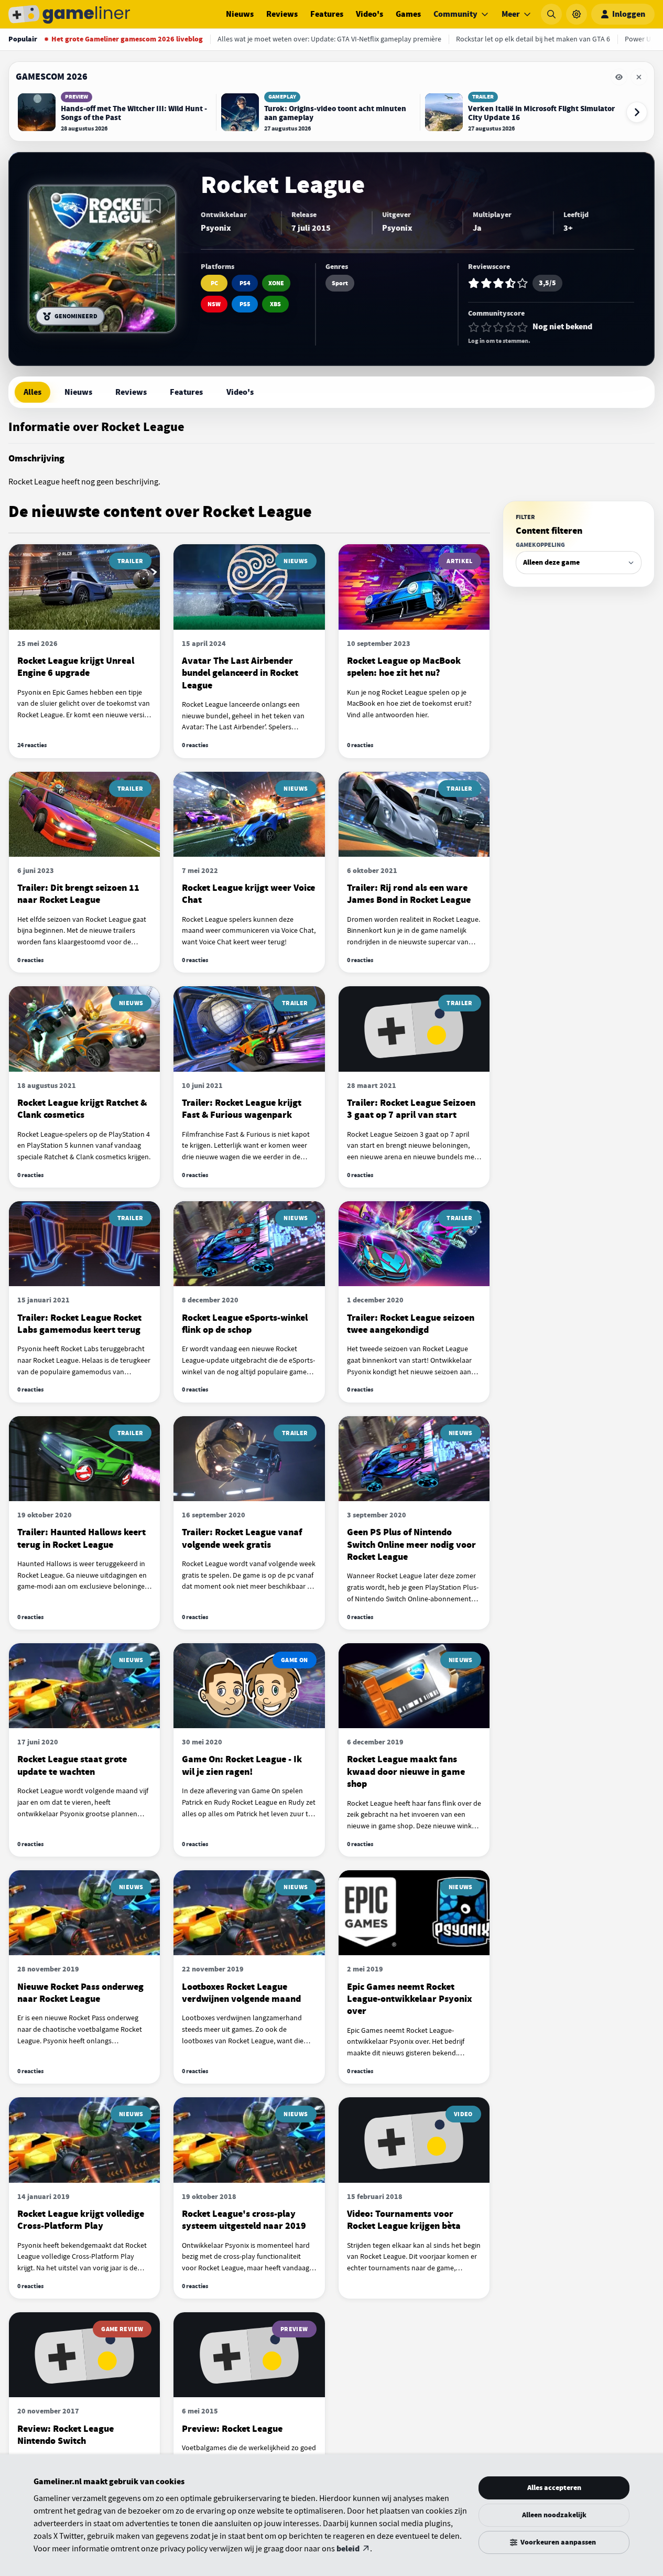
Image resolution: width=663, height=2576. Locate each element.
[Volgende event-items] (637, 112)
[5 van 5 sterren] (523, 327)
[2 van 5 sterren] (486, 327)
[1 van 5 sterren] (474, 327)
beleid (348, 2549)
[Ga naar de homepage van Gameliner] (69, 14)
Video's (369, 14)
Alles (32, 392)
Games (408, 14)
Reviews (282, 14)
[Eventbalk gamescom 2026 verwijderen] (639, 77)
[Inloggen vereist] (155, 206)
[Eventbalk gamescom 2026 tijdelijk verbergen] (619, 77)
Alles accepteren (554, 2488)
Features (327, 14)
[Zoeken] (551, 14)
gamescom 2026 (52, 77)
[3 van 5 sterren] (498, 327)
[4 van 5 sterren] (510, 327)
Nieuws (240, 14)
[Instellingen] (577, 14)
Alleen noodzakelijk (554, 2515)
